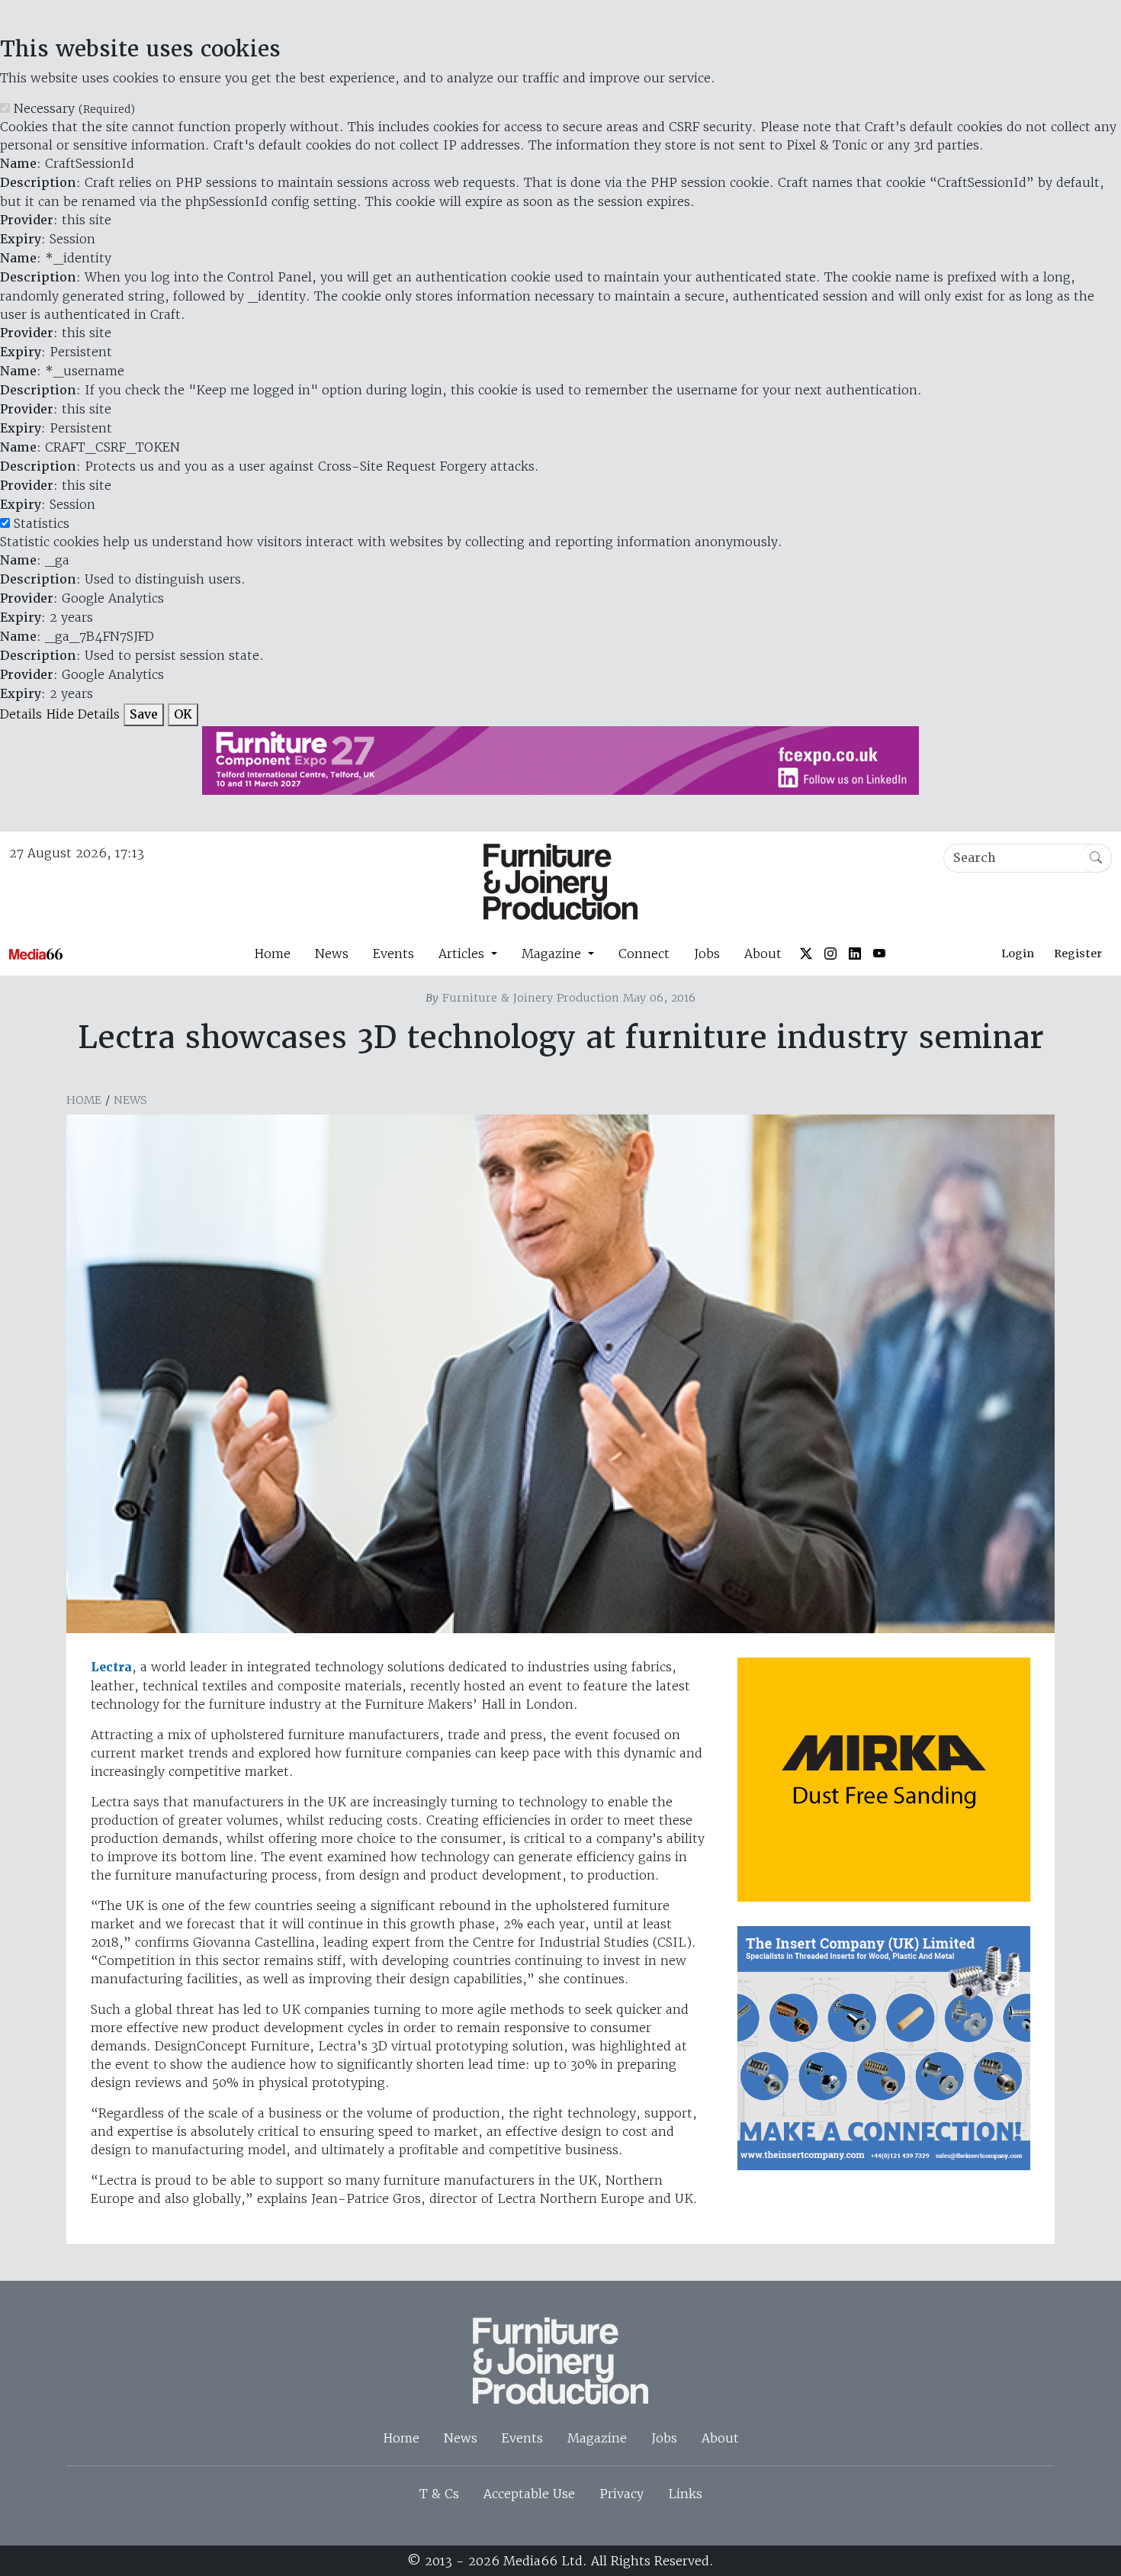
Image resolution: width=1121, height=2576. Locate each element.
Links (685, 2494)
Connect (644, 954)
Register (1078, 954)
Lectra (111, 1667)
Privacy (622, 2494)
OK (183, 714)
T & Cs (439, 2494)
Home (272, 954)
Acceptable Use (529, 2494)
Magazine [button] (553, 954)
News (332, 954)
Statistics (42, 523)
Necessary (74, 108)
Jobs (707, 954)
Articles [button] (463, 954)
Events (393, 954)
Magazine (597, 2438)
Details (21, 714)
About (763, 954)
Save (144, 714)
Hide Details (83, 714)
